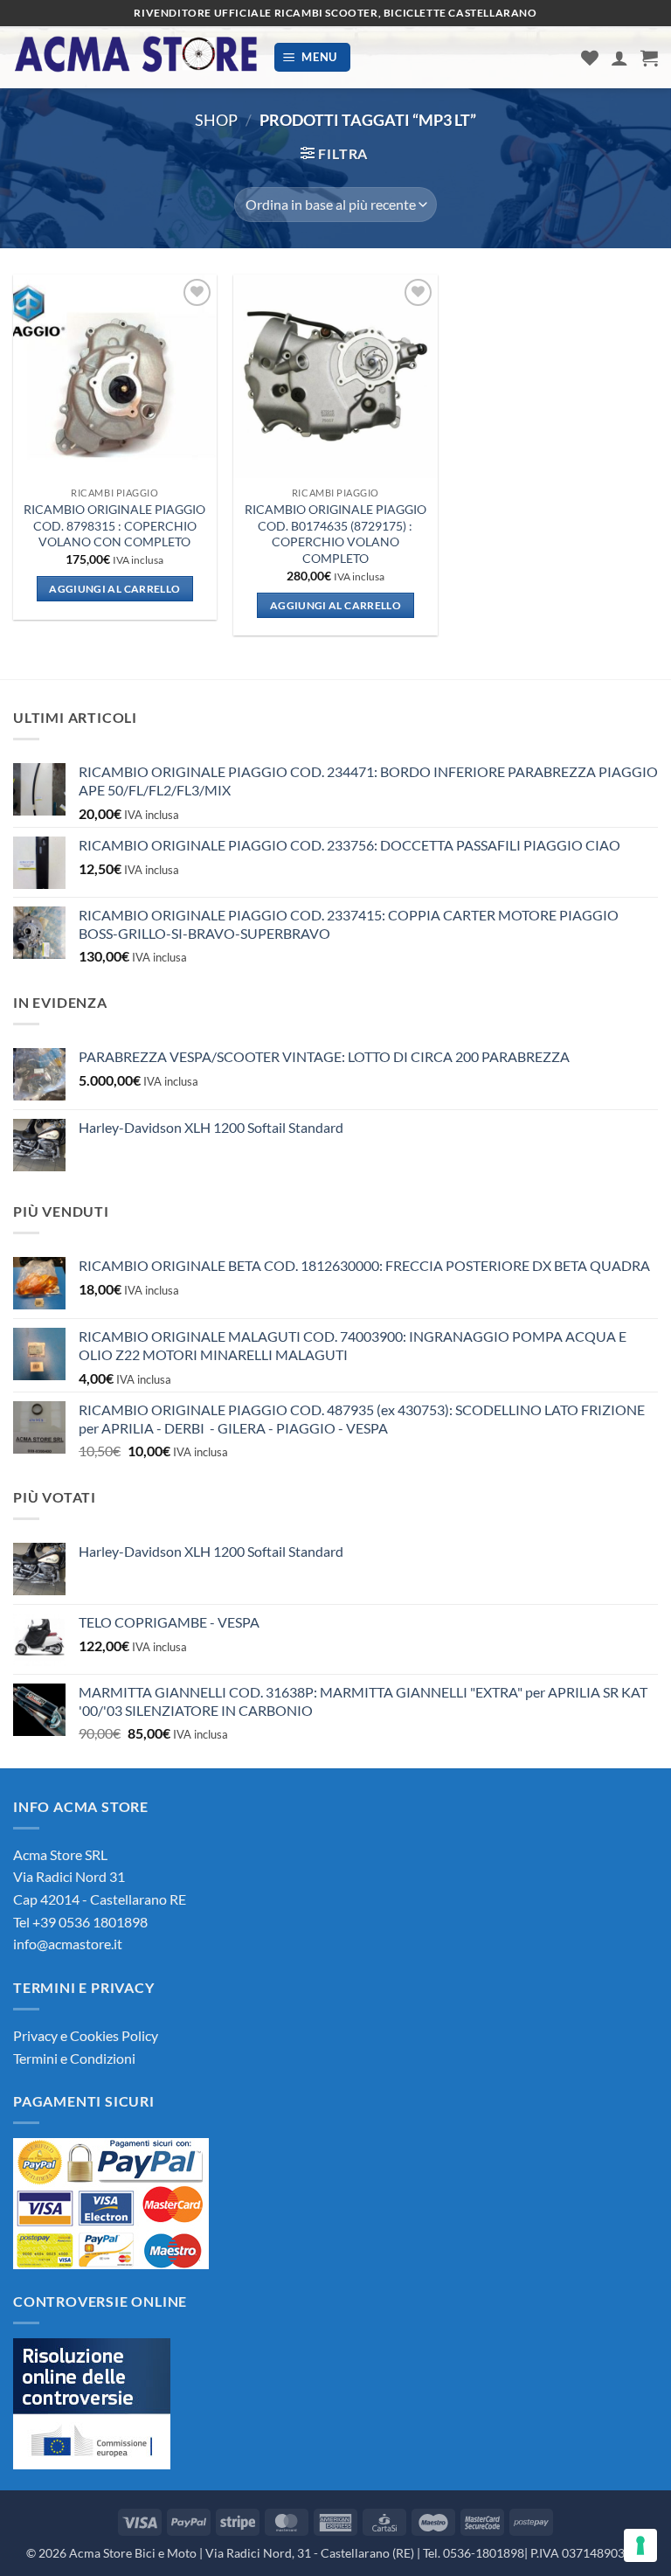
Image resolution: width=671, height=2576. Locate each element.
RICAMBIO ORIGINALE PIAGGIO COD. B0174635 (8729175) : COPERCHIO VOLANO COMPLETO (335, 534)
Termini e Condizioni (74, 2058)
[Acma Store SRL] (136, 57)
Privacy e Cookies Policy (86, 2035)
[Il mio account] (619, 58)
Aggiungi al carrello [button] (114, 589)
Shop (216, 120)
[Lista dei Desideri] (590, 58)
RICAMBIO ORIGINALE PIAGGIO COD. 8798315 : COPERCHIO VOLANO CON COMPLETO (114, 525)
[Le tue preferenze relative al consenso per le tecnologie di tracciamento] (640, 2545)
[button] (313, 57)
